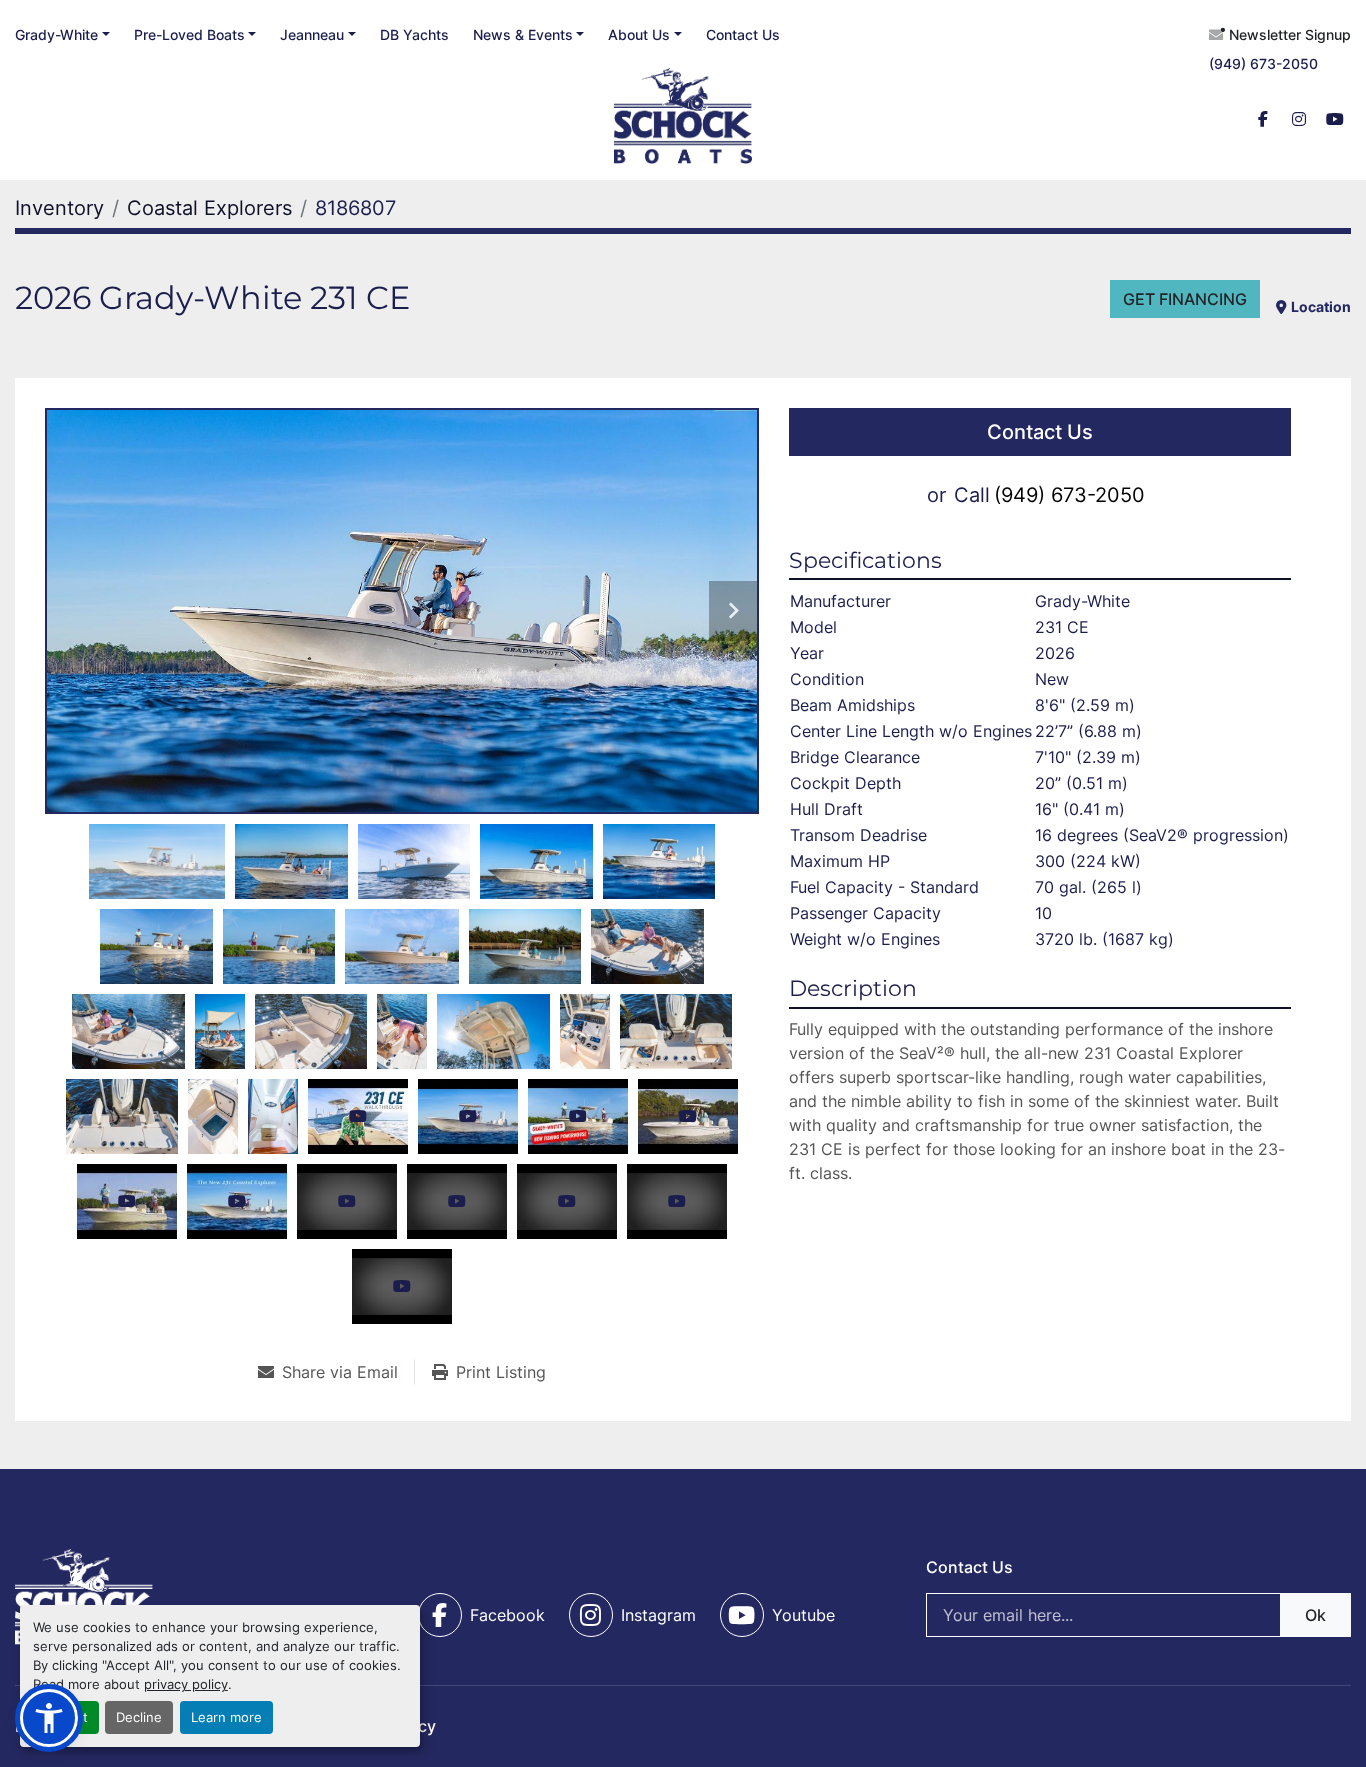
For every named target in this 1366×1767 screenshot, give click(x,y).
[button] (195, 34)
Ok (1315, 1615)
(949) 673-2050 (1263, 63)
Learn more (226, 1717)
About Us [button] (639, 34)
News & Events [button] (523, 34)
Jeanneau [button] (312, 34)
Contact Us (743, 34)
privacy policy (186, 1684)
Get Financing (1185, 299)
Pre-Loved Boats (189, 34)
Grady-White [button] (56, 34)
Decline (139, 1717)
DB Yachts (414, 34)
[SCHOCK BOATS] (84, 1596)
